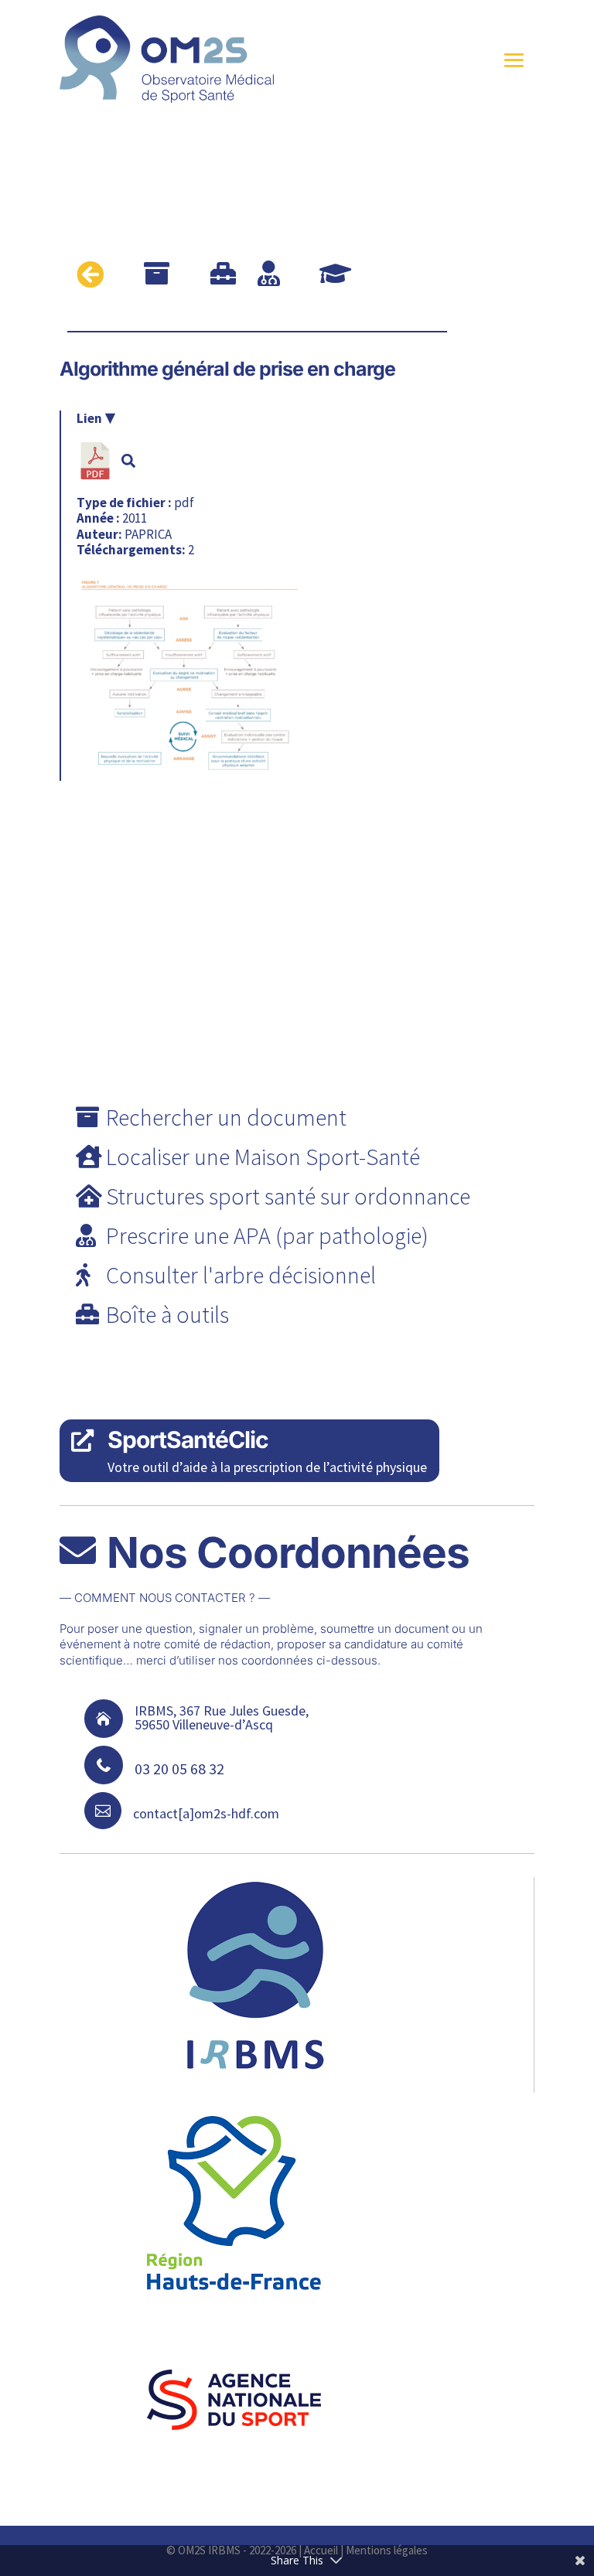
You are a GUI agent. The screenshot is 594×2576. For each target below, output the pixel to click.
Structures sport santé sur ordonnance (288, 1196)
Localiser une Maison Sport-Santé (263, 1157)
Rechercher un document (226, 1117)
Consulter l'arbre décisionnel (241, 1275)
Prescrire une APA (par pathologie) (267, 1235)
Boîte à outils (167, 1314)
